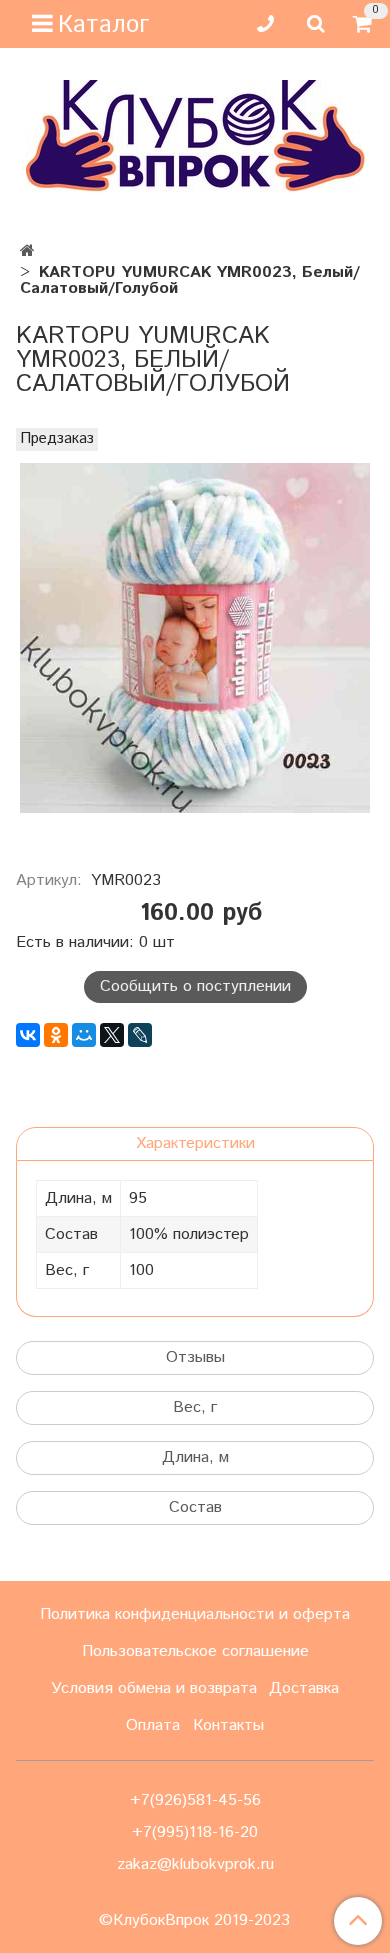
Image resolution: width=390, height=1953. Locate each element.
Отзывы (195, 1357)
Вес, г (195, 1407)
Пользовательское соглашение (195, 1651)
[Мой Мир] (84, 1035)
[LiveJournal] (140, 1035)
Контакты (228, 1725)
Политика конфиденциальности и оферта (195, 1614)
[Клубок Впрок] (195, 135)
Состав (195, 1507)
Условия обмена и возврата (154, 1688)
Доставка (304, 1688)
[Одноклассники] (56, 1035)
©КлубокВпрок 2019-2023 (194, 1921)
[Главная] (27, 251)
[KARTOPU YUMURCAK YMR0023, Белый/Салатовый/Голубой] (195, 638)
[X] (112, 1035)
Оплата (153, 1725)
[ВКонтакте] (28, 1035)
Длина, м (195, 1457)
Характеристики (195, 1143)
